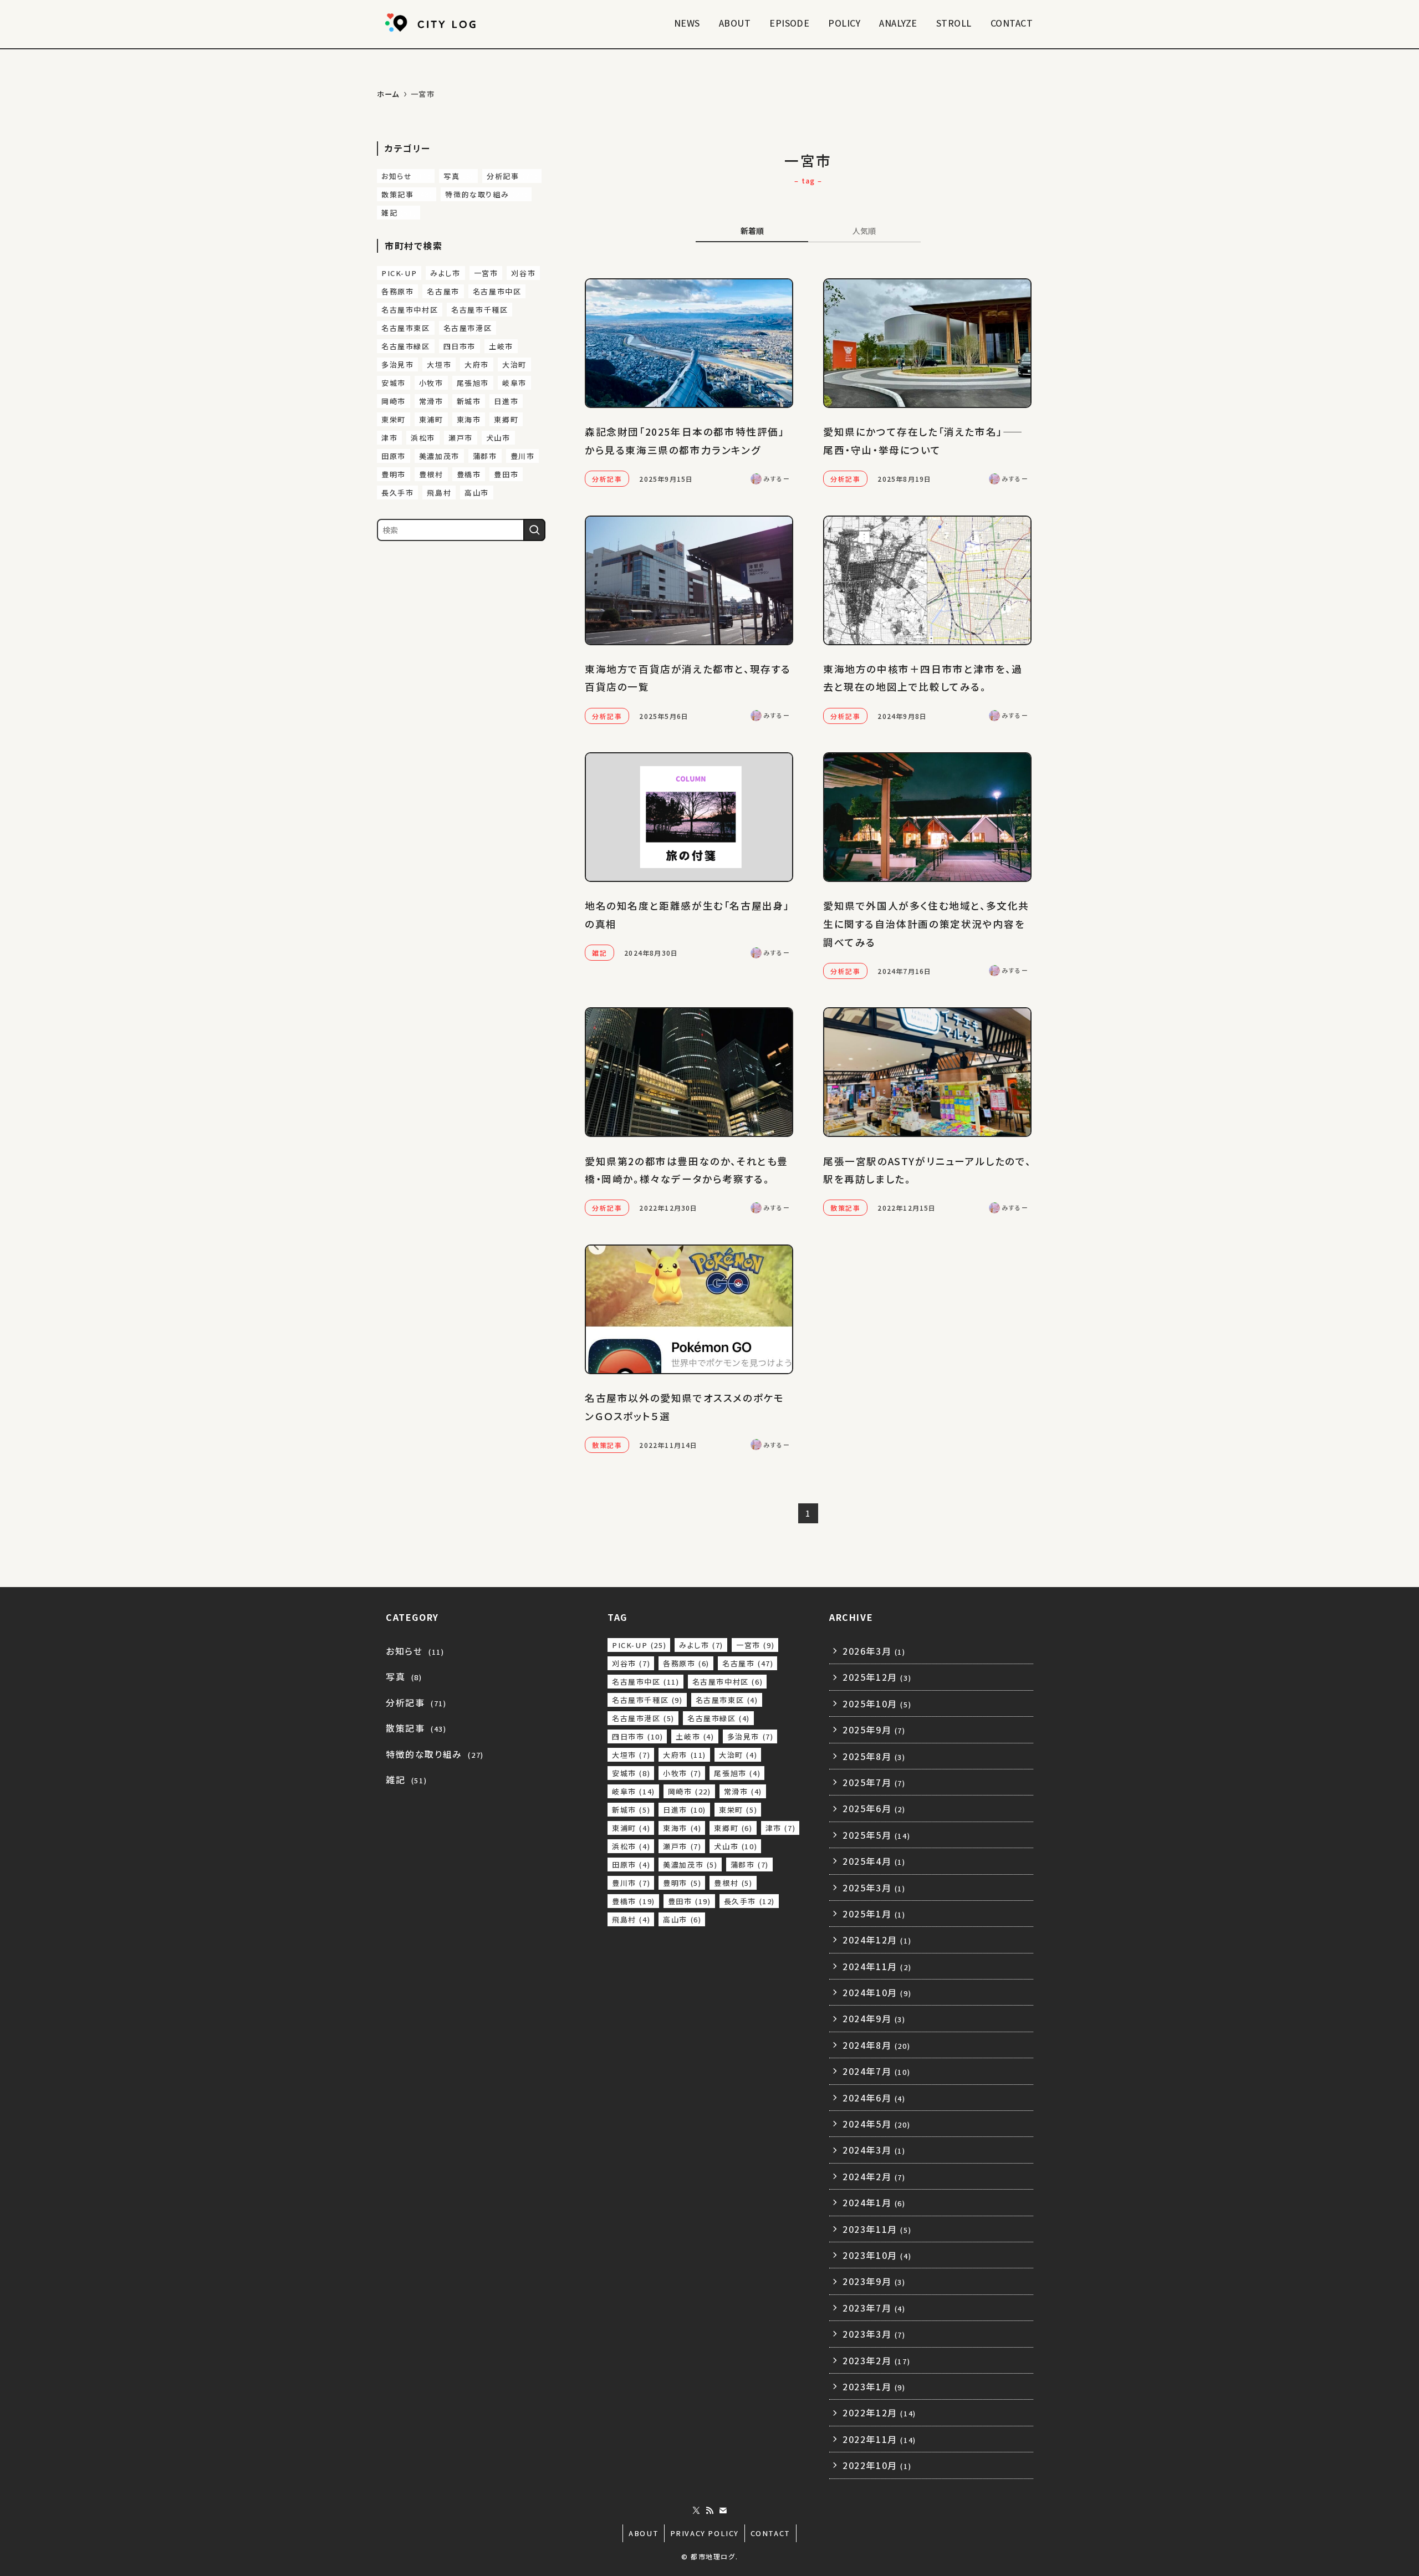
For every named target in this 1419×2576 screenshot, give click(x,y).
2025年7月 (874, 1782)
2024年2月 (874, 2176)
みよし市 (445, 273)
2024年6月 (874, 2098)
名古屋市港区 (468, 328)
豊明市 (394, 474)
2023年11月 (877, 2229)
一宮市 (486, 273)
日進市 (506, 401)
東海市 (469, 419)
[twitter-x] (696, 2511)
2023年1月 (874, 2386)
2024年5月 (876, 2124)
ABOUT (644, 2533)
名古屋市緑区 (406, 346)
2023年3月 (874, 2334)
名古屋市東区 (406, 328)
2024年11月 (877, 1966)
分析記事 (512, 176)
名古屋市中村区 (410, 310)
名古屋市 (443, 291)
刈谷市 (523, 273)
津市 (389, 438)
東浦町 (431, 419)
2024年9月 (874, 2018)
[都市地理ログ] (432, 23)
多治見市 (397, 364)
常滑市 (431, 401)
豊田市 (506, 474)
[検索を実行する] (534, 530)
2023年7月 (874, 2308)
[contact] (723, 2511)
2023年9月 (874, 2281)
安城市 (394, 383)
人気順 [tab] (864, 231)
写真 (459, 176)
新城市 (469, 401)
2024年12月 (877, 1940)
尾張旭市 (473, 383)
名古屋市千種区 (479, 310)
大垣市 (439, 364)
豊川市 (523, 456)
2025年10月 (877, 1703)
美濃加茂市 (439, 456)
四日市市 (460, 346)
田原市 (394, 456)
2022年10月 (877, 2465)
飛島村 (439, 493)
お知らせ (406, 176)
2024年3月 (874, 2150)
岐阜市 (514, 383)
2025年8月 (874, 1756)
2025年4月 (874, 1861)
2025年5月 (876, 1835)
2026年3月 (874, 1651)
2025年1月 (874, 1914)
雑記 (399, 213)
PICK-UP (399, 273)
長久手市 (397, 493)
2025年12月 (877, 1677)
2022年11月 (879, 2439)
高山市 (477, 493)
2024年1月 (874, 2202)
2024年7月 (876, 2071)
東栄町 (394, 419)
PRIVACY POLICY (705, 2533)
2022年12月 (879, 2412)
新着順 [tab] (752, 231)
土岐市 (501, 346)
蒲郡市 (485, 456)
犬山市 (498, 438)
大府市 (477, 364)
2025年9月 (874, 1730)
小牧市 (431, 383)
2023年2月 (876, 2360)
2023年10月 (877, 2255)
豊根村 (431, 474)
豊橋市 (469, 474)
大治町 (514, 364)
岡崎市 (394, 401)
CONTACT (770, 2533)
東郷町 (506, 419)
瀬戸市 (461, 438)
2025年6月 (874, 1808)
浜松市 (423, 438)
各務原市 (397, 291)
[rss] (709, 2511)
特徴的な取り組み (486, 194)
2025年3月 (874, 1888)
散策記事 (407, 194)
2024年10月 (877, 1992)
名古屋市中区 (497, 291)
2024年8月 (876, 2045)
